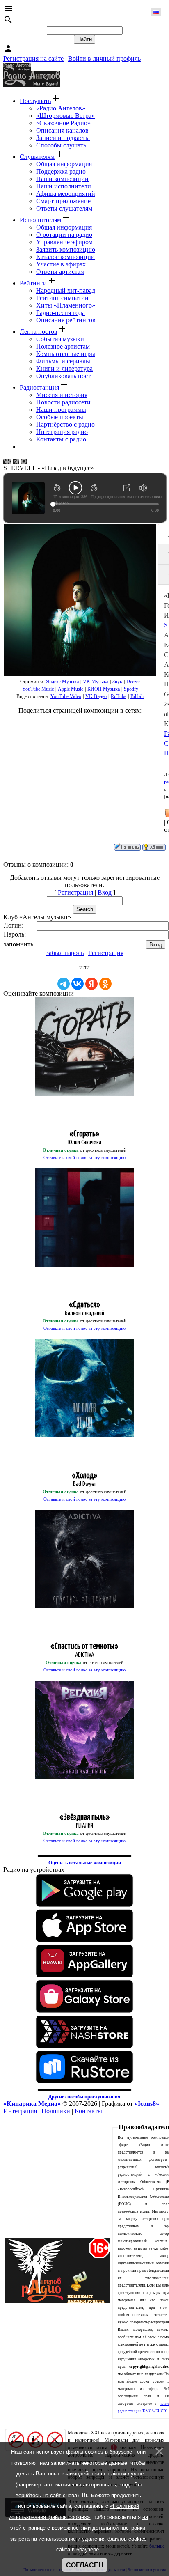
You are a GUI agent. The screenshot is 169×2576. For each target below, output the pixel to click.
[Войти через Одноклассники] (105, 984)
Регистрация (75, 892)
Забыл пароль (65, 953)
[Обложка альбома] (80, 600)
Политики (56, 2111)
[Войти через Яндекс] (91, 984)
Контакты (88, 2111)
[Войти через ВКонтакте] (78, 984)
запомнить (18, 944)
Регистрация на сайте (33, 59)
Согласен (85, 2565)
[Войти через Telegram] (64, 984)
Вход (105, 892)
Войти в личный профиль (104, 59)
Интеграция (20, 2111)
